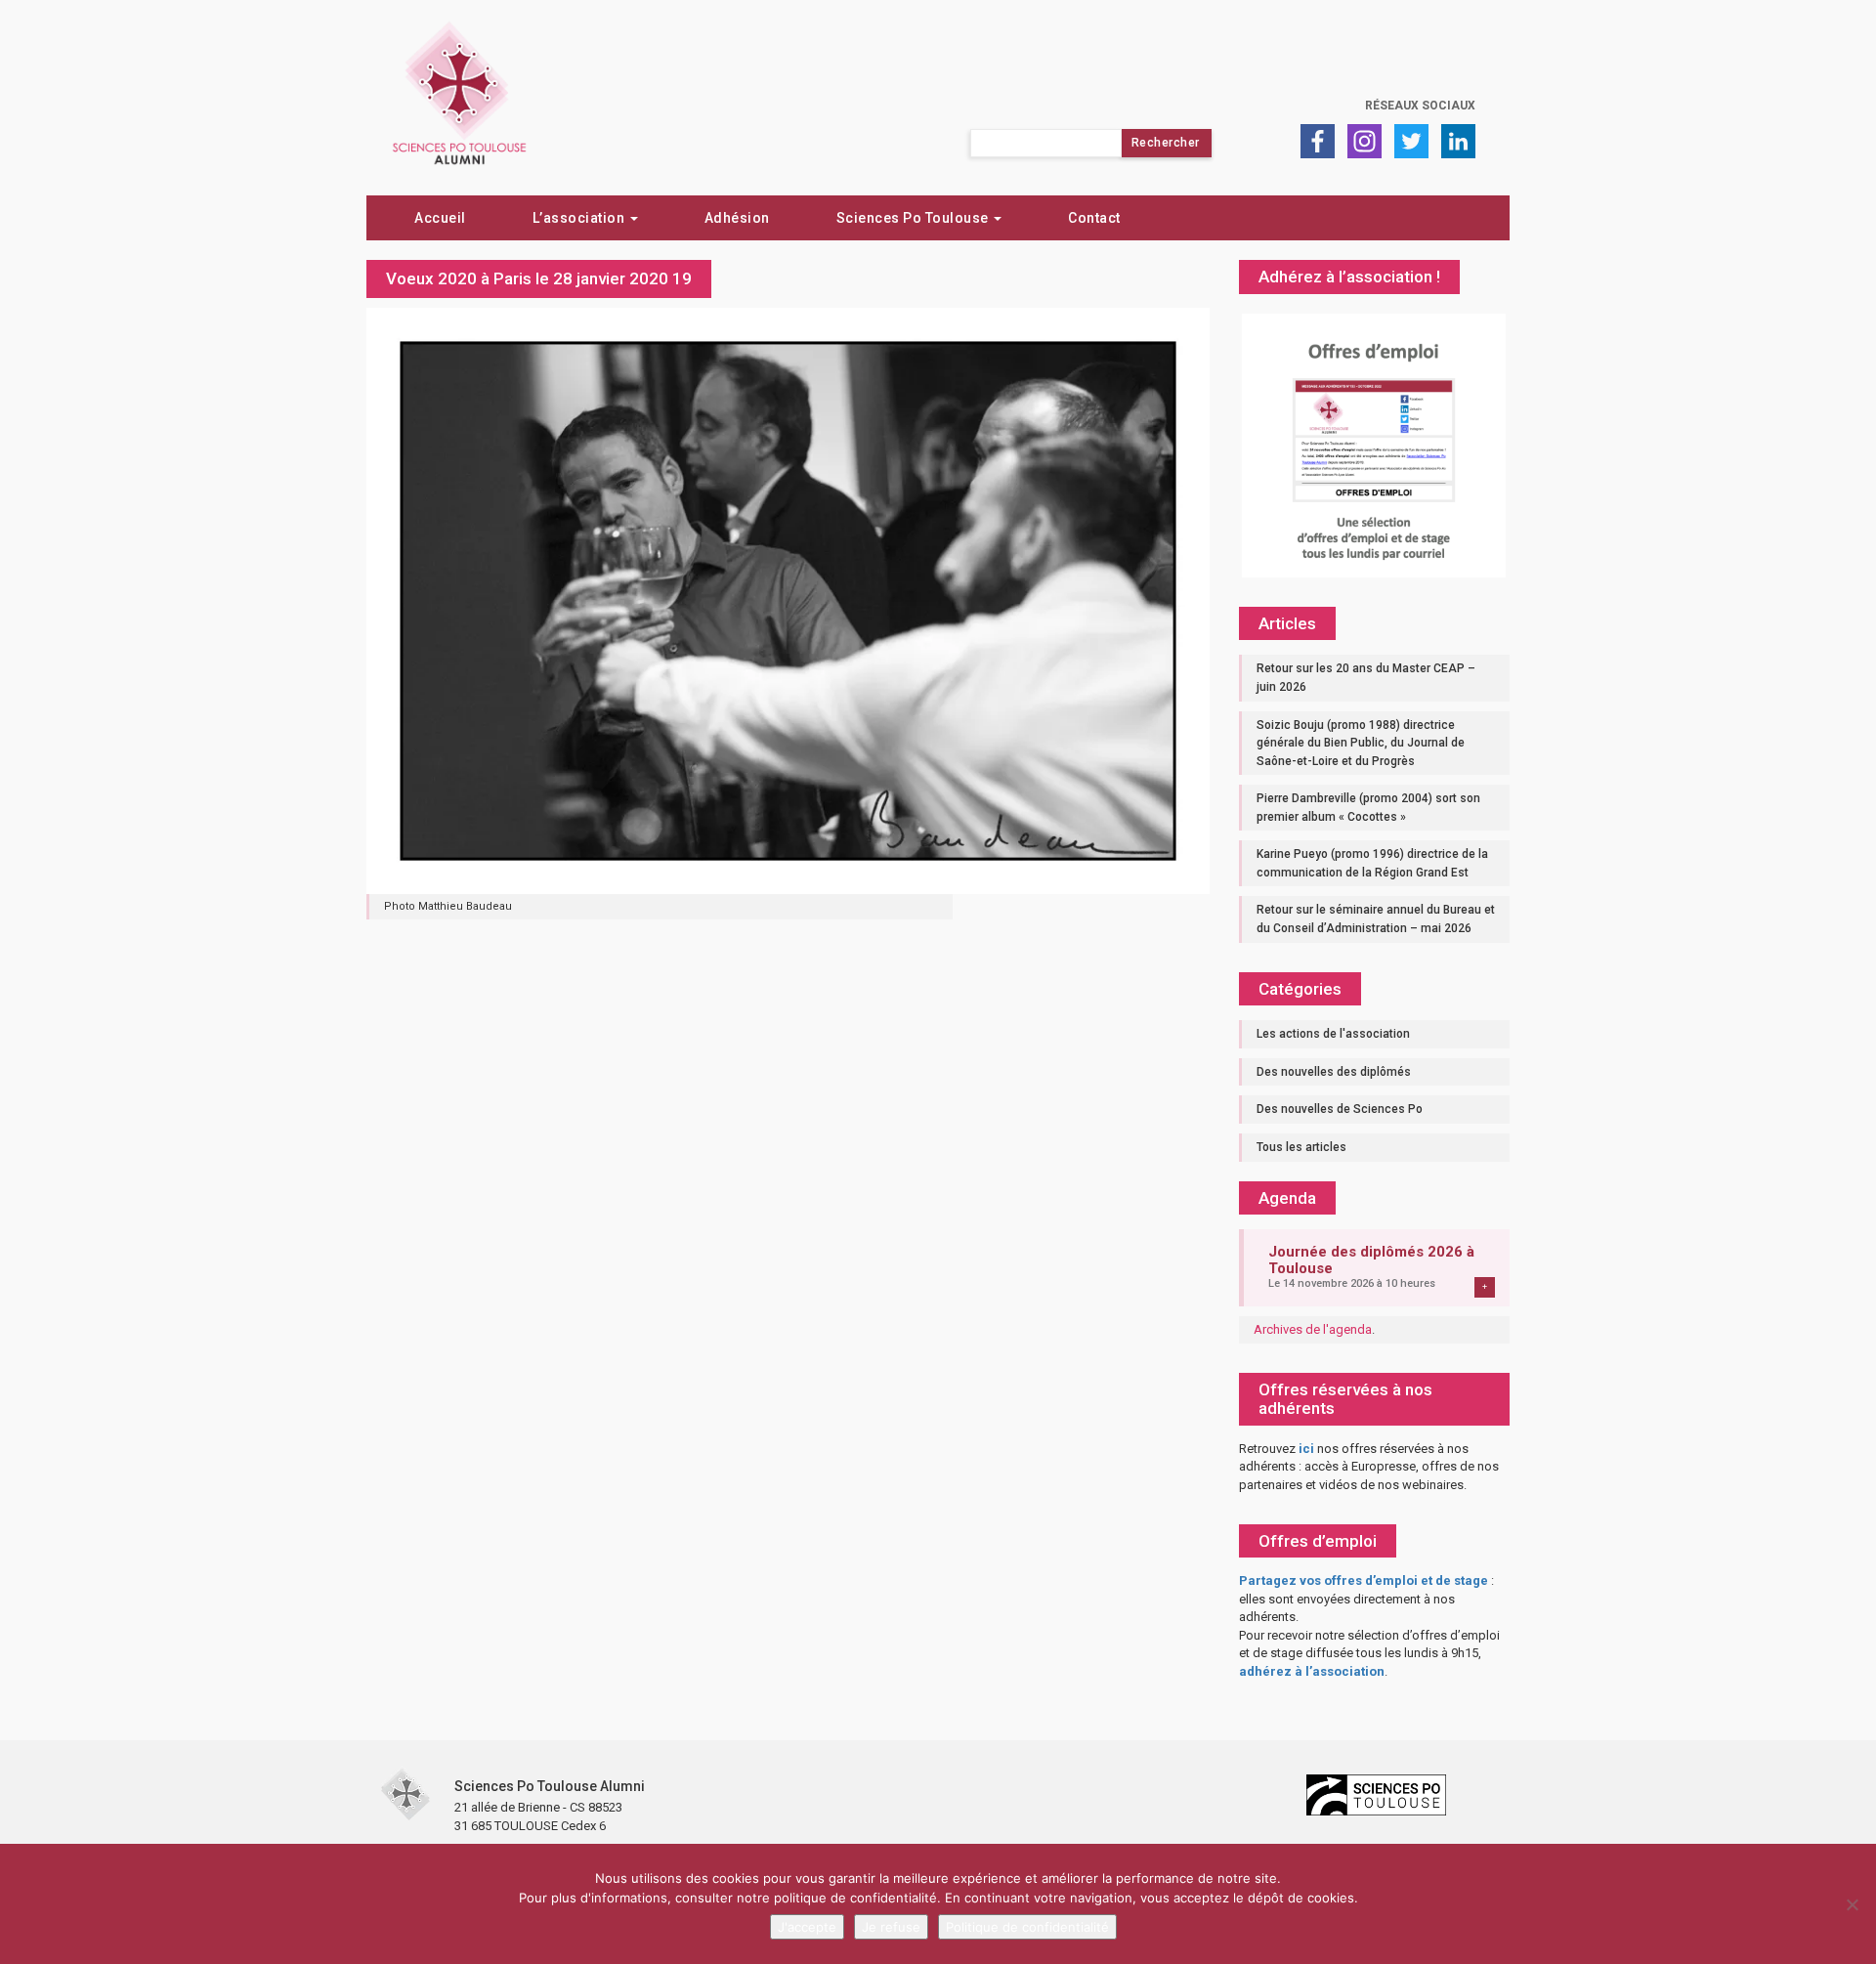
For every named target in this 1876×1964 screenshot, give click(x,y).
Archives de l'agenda (1313, 1329)
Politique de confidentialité (1027, 1927)
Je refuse (891, 1927)
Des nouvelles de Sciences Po (1340, 1109)
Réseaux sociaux (1420, 106)
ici (1306, 1449)
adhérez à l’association (1312, 1671)
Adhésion (737, 218)
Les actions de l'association (1333, 1034)
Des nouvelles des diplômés (1334, 1072)
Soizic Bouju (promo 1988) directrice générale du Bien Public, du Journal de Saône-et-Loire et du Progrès (1361, 743)
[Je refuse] (1852, 1904)
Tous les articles (1301, 1147)
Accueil (440, 218)
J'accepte (807, 1927)
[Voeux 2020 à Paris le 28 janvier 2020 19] (788, 600)
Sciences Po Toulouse (915, 218)
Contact (1094, 218)
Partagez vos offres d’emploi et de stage (1364, 1580)
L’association (580, 218)
